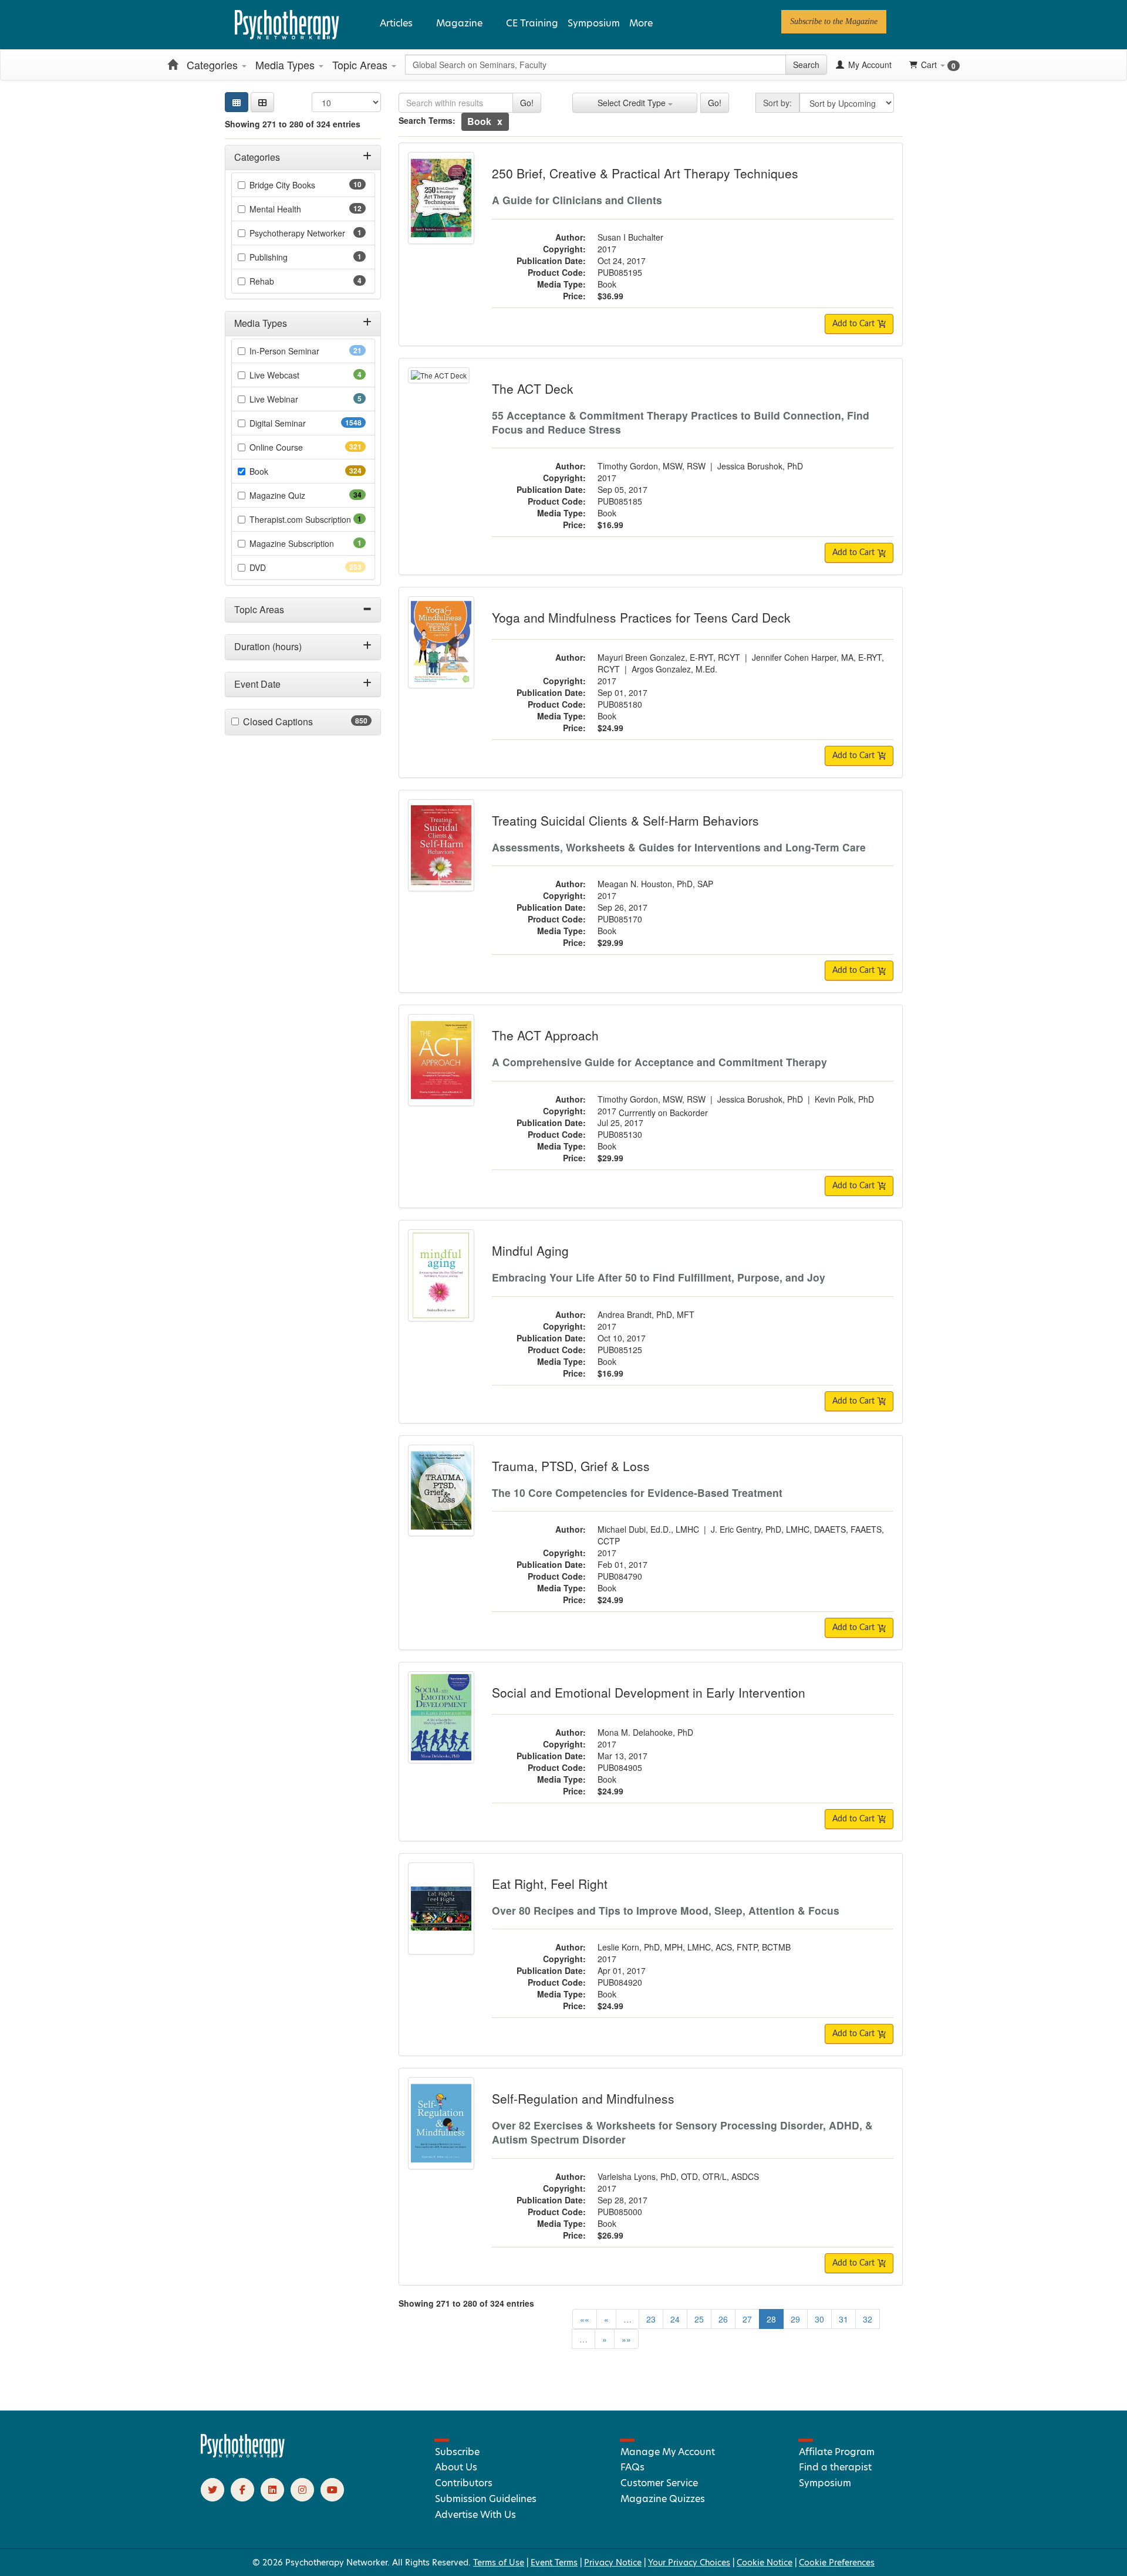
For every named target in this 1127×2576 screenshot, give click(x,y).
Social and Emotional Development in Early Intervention (649, 1692)
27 (747, 2319)
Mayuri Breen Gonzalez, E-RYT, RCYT (669, 657)
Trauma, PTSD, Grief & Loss (571, 1466)
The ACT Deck (533, 388)
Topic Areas (361, 65)
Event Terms (554, 2563)
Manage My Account (668, 2452)
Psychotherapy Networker (308, 233)
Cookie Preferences (837, 2563)
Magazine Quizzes (663, 2499)
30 (819, 2319)
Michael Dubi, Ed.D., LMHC (648, 1529)
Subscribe (457, 2452)
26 (723, 2319)
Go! (527, 103)
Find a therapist (835, 2467)
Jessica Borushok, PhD (760, 466)
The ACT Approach (545, 1035)
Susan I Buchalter (630, 237)
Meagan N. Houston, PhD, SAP (655, 884)
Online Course (297, 447)
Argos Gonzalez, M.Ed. (674, 669)
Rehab (278, 281)
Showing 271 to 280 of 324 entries (293, 124)
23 (651, 2319)
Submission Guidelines (486, 2499)
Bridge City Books (301, 185)
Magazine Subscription (308, 543)
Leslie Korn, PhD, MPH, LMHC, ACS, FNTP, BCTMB (694, 1947)
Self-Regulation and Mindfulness (583, 2098)
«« (585, 2319)
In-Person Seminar (303, 351)
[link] (834, 22)
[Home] (173, 65)
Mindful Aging (530, 1250)
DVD (279, 567)
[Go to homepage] (243, 2455)
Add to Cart (855, 324)
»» (626, 2339)
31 (843, 2319)
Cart (938, 65)
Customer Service (659, 2483)
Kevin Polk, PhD (844, 1099)
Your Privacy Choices (689, 2563)
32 (868, 2319)
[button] (262, 102)
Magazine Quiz (296, 495)
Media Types (286, 65)
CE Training (532, 23)
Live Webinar (290, 399)
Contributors (464, 2483)
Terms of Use (499, 2563)
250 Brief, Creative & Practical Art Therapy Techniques (645, 173)
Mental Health (294, 209)
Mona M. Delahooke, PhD (645, 1732)
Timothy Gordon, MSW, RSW (652, 466)
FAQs (632, 2467)
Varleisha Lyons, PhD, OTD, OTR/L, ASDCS (678, 2176)
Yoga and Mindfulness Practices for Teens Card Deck (641, 617)
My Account (869, 65)
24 (675, 2319)
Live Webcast (291, 375)
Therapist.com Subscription (308, 519)
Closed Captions (301, 722)
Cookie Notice (765, 2563)
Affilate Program (837, 2452)
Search (806, 65)
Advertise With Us (475, 2515)
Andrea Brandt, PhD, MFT (646, 1314)
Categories (214, 65)
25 (699, 2319)
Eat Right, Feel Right (550, 1884)
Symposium (594, 23)
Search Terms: (427, 120)
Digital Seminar (301, 423)
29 (795, 2319)
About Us (456, 2467)
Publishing (285, 257)
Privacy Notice (613, 2563)
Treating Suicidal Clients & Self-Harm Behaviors (625, 820)
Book (280, 471)
